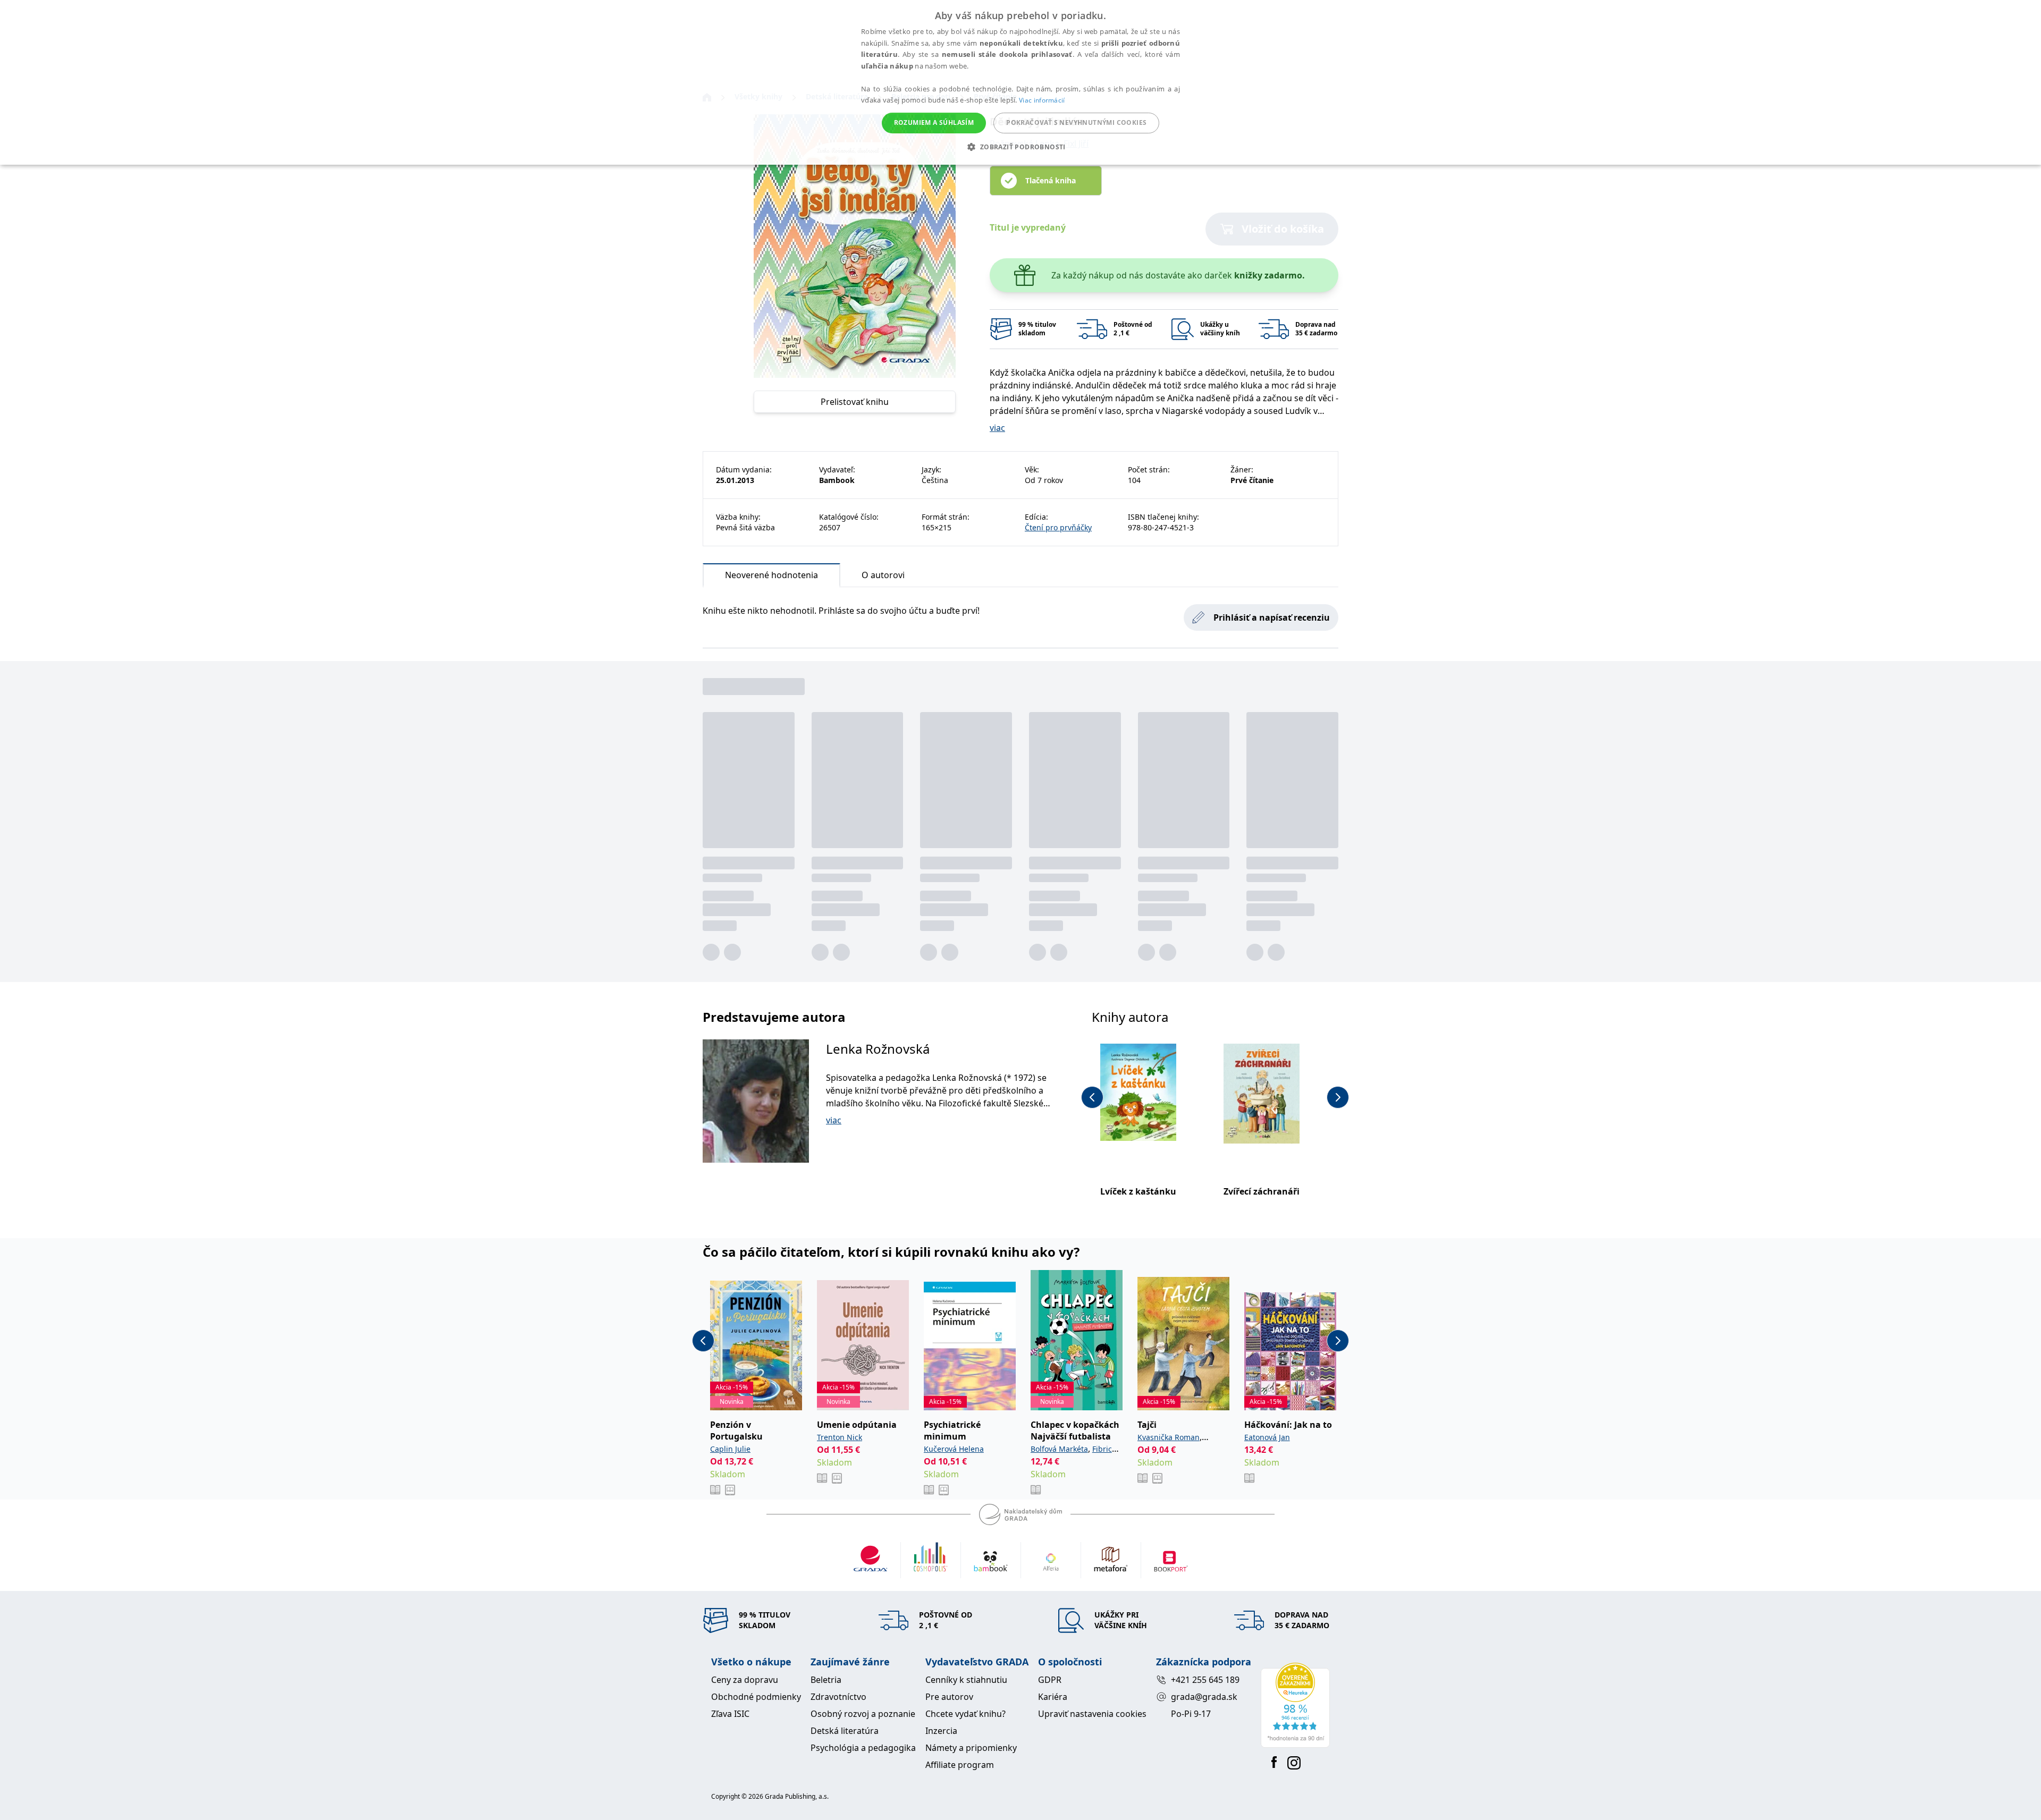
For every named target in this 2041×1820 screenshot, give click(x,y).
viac (997, 428)
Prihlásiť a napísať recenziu (1272, 617)
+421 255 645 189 (1205, 1680)
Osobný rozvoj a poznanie (863, 1714)
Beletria (826, 1680)
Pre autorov (949, 1697)
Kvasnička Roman (1169, 1437)
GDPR (1050, 1680)
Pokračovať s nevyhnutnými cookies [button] (1076, 122)
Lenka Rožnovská (878, 1049)
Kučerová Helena (954, 1449)
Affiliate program (960, 1765)
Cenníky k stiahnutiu (966, 1680)
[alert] (1020, 82)
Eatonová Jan (1267, 1437)
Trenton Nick (840, 1437)
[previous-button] (1092, 1097)
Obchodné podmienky (756, 1697)
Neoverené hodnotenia (771, 575)
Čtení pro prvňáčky (1058, 527)
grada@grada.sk (1204, 1697)
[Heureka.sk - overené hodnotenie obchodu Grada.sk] (1295, 1705)
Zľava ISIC (730, 1714)
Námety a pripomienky (971, 1748)
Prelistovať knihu (855, 402)
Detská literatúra (845, 1731)
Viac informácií (1042, 100)
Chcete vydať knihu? (965, 1714)
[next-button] (1338, 1097)
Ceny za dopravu (745, 1680)
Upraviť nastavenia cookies (1092, 1714)
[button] (1020, 147)
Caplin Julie (730, 1449)
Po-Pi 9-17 (1191, 1714)
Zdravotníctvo (838, 1697)
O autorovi (883, 575)
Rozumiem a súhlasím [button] (934, 122)
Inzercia (941, 1731)
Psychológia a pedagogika (863, 1748)
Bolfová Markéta (1059, 1449)
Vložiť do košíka (1283, 229)
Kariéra (1053, 1697)
